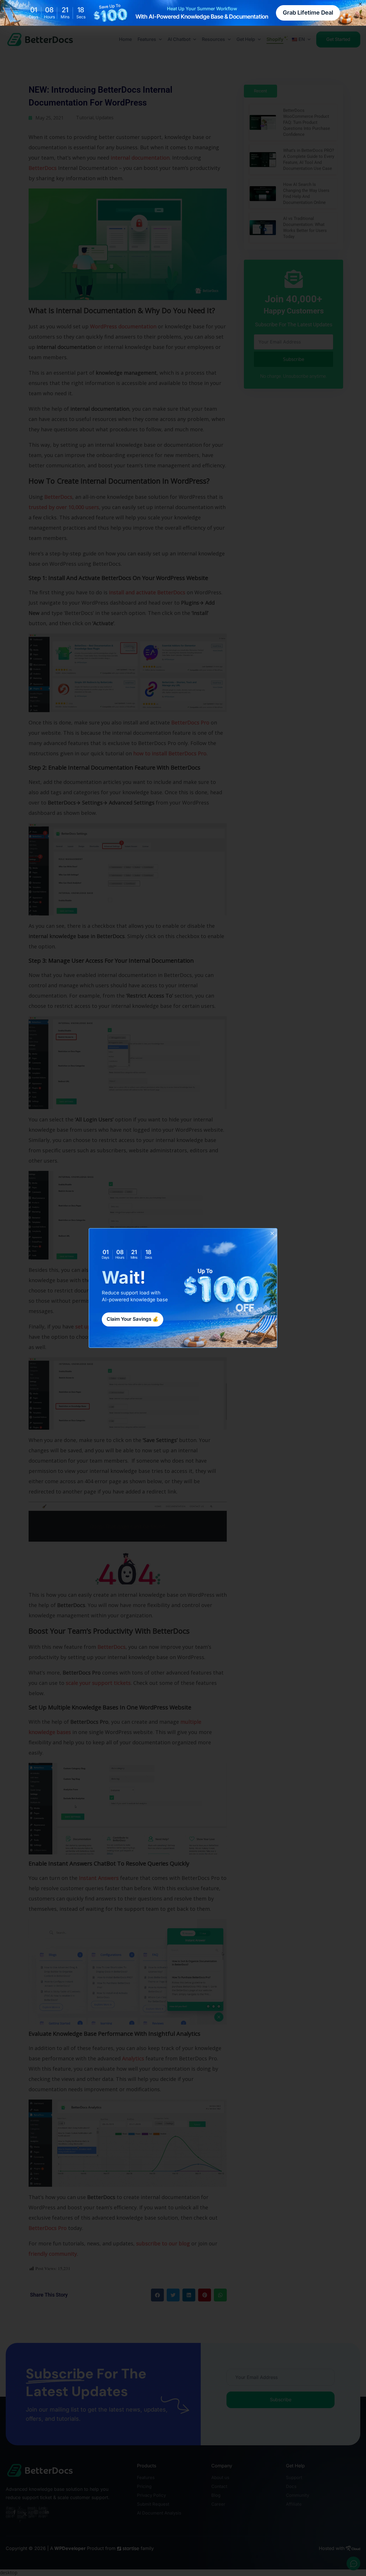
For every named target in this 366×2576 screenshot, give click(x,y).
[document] (183, 1288)
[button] (272, 1233)
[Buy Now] (66, 2548)
